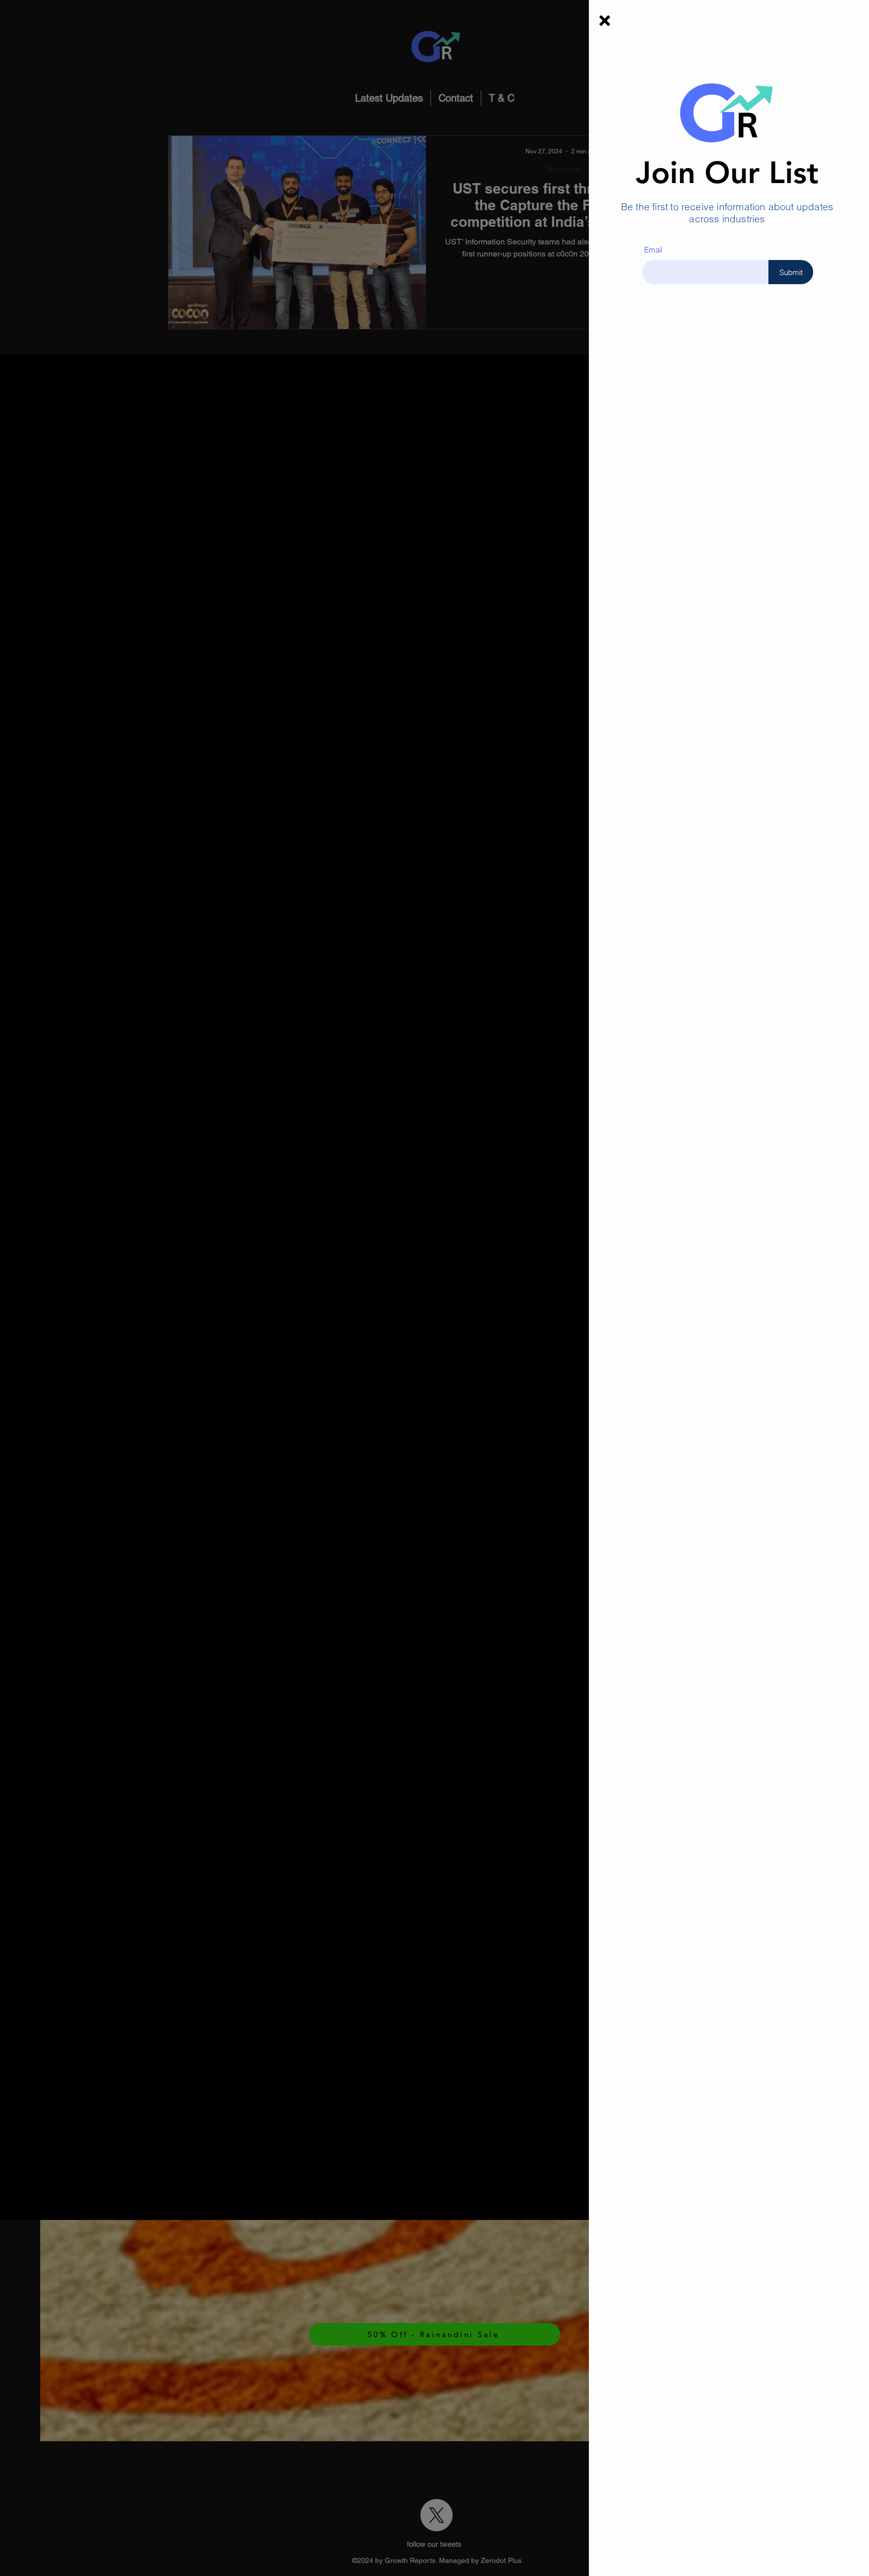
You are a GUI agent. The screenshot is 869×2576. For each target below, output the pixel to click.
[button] (605, 21)
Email (653, 250)
